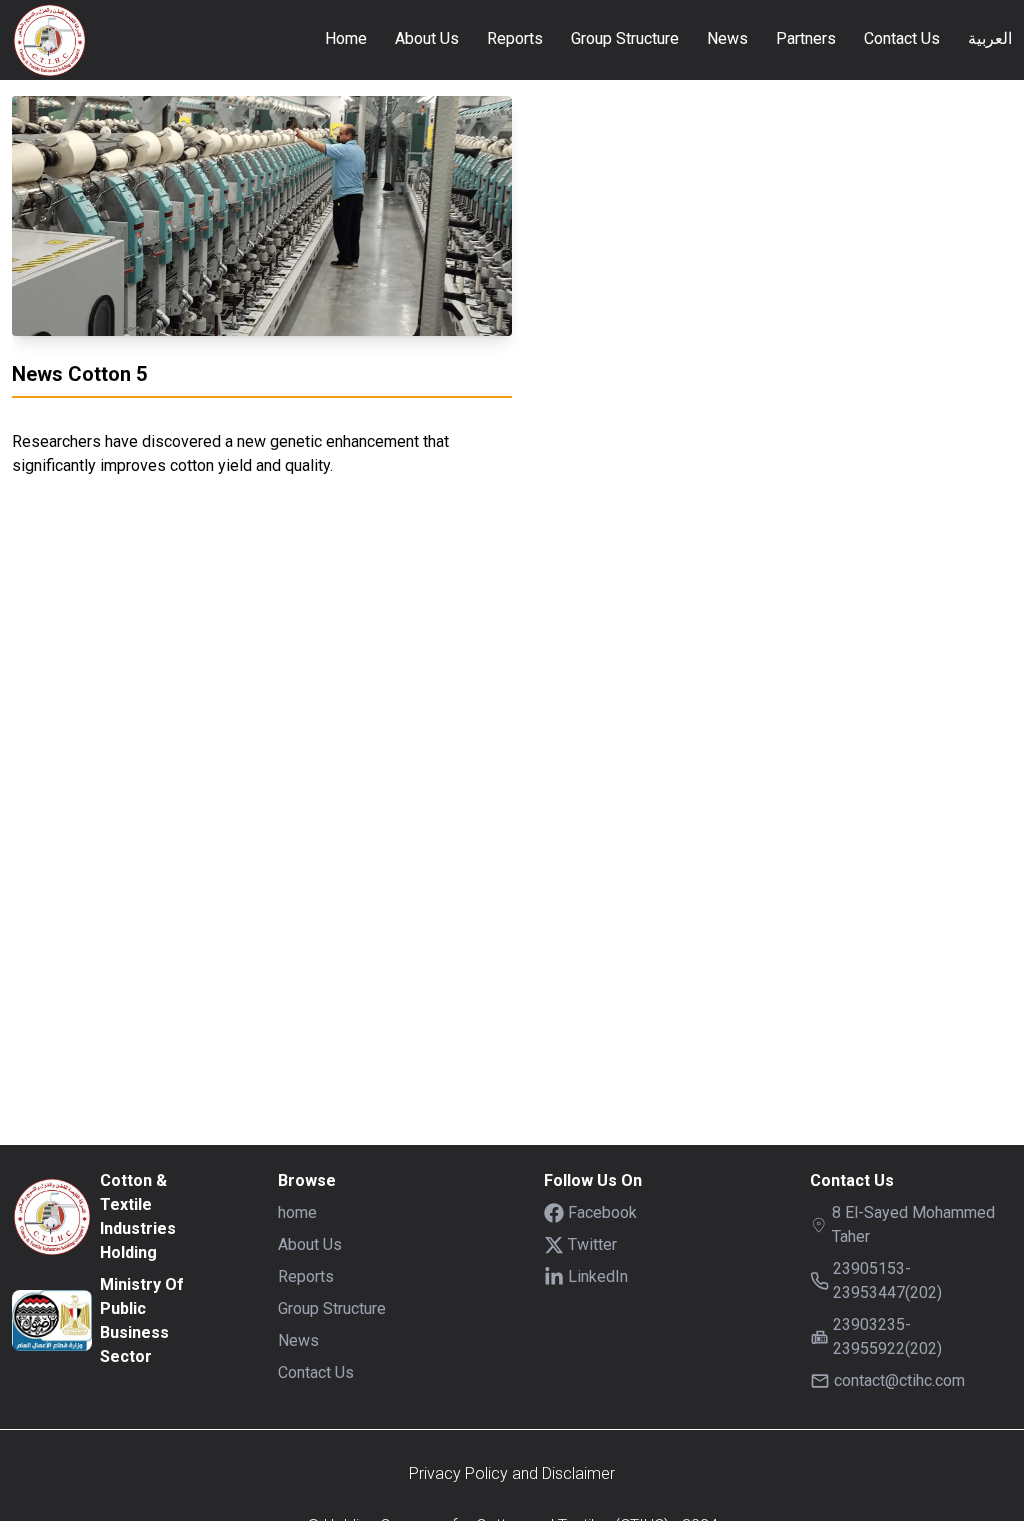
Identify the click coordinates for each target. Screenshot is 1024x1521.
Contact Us (902, 38)
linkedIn (598, 1276)
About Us (427, 38)
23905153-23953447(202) (887, 1280)
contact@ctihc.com (899, 1380)
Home (346, 38)
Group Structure (625, 38)
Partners (806, 38)
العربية (990, 38)
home (297, 1212)
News (727, 38)
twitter (592, 1244)
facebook (602, 1212)
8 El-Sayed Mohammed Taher (913, 1224)
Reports (515, 38)
